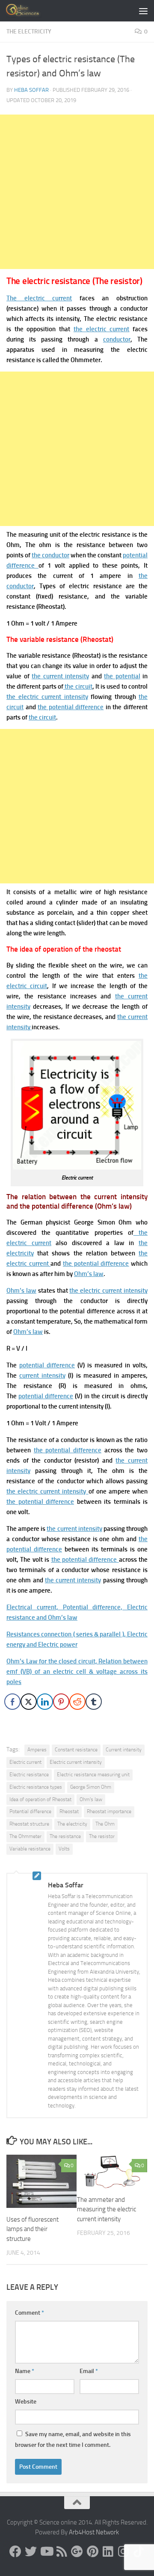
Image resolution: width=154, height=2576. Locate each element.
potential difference (47, 1365)
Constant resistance (76, 1750)
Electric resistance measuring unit (93, 1775)
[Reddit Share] (77, 1702)
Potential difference (30, 1811)
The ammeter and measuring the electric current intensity (107, 2209)
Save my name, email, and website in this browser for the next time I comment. (73, 2440)
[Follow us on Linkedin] (108, 2552)
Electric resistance (29, 1775)
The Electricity (29, 32)
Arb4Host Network (94, 2532)
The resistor (102, 1836)
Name (25, 2371)
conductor (117, 339)
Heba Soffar (31, 90)
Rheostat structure (29, 1824)
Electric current (25, 1762)
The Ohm (105, 1824)
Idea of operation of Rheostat (40, 1799)
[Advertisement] (77, 192)
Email (89, 2371)
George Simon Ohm (91, 1787)
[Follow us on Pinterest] (92, 2552)
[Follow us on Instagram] (123, 2552)
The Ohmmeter (25, 1836)
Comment (30, 2313)
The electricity (72, 1824)
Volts (64, 1849)
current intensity (42, 1376)
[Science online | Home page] (30, 11)
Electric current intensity (76, 1762)
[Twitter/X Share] (29, 1702)
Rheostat (69, 1811)
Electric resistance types (36, 1787)
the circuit (78, 686)
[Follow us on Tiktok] (139, 2552)
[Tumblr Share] (94, 1702)
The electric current (39, 298)
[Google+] (77, 2552)
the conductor (50, 555)
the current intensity (60, 676)
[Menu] (143, 11)
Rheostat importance (109, 1811)
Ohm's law (91, 1799)
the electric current (101, 329)
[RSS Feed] (62, 2552)
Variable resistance (30, 1849)
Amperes (37, 1750)
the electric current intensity (47, 697)
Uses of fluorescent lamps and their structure (33, 2229)
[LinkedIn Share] (45, 1702)
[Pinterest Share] (61, 1702)
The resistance (65, 1836)
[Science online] (15, 2552)
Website (26, 2402)
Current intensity (124, 1750)
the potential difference (71, 707)
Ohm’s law (89, 1274)
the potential (122, 676)
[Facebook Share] (12, 1702)
